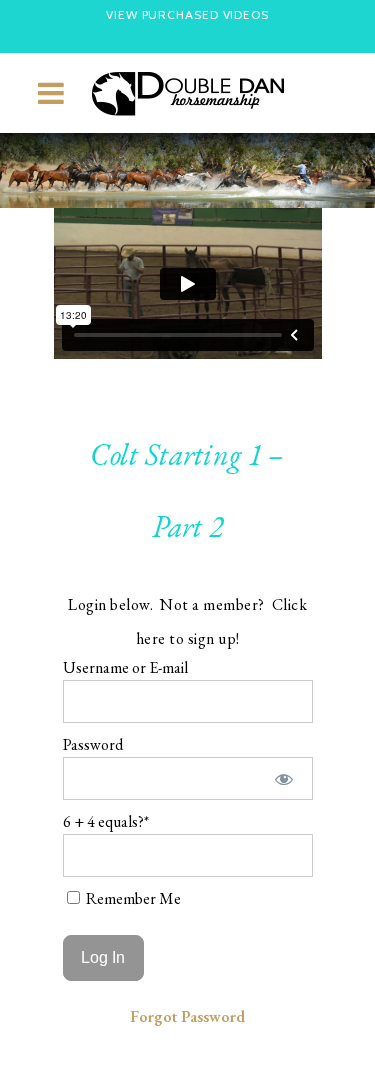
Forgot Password (187, 1016)
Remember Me (132, 898)
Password (93, 744)
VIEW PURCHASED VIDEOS (187, 14)
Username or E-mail (125, 667)
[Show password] (283, 778)
